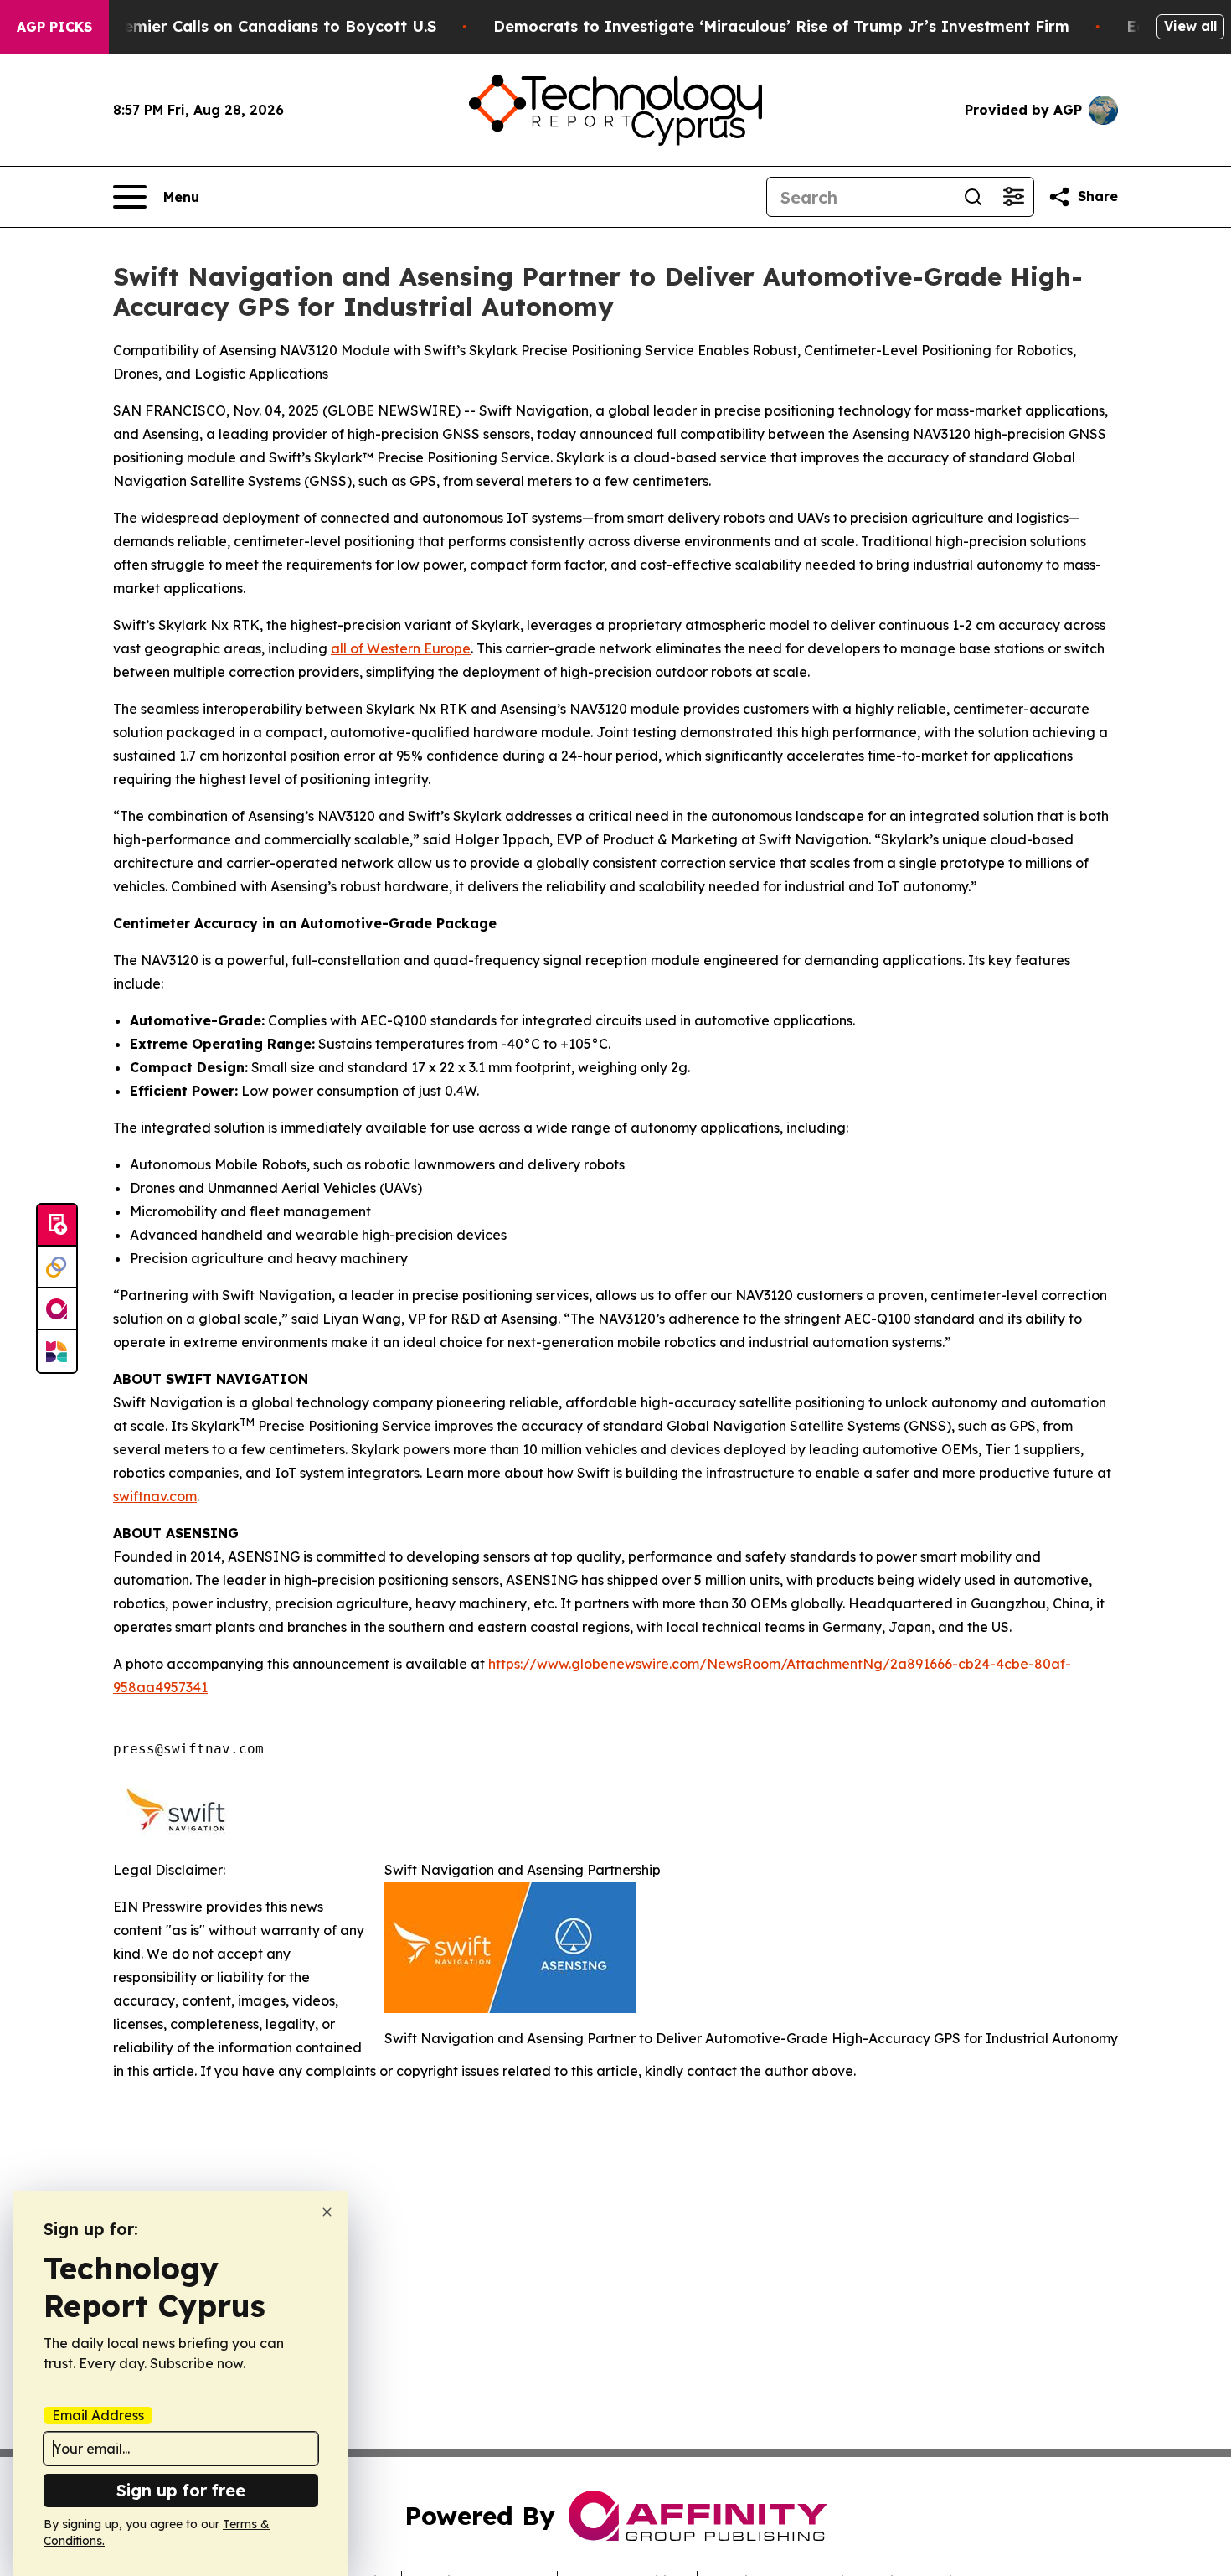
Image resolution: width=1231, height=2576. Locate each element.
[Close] (327, 2212)
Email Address (98, 2415)
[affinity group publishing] (57, 1309)
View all (1190, 26)
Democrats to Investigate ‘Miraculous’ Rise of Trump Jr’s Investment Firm (781, 26)
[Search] (973, 197)
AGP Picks (54, 27)
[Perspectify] (57, 1267)
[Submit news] (57, 1226)
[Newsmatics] (57, 1351)
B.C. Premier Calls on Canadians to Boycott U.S (255, 26)
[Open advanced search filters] (1013, 197)
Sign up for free (181, 2490)
